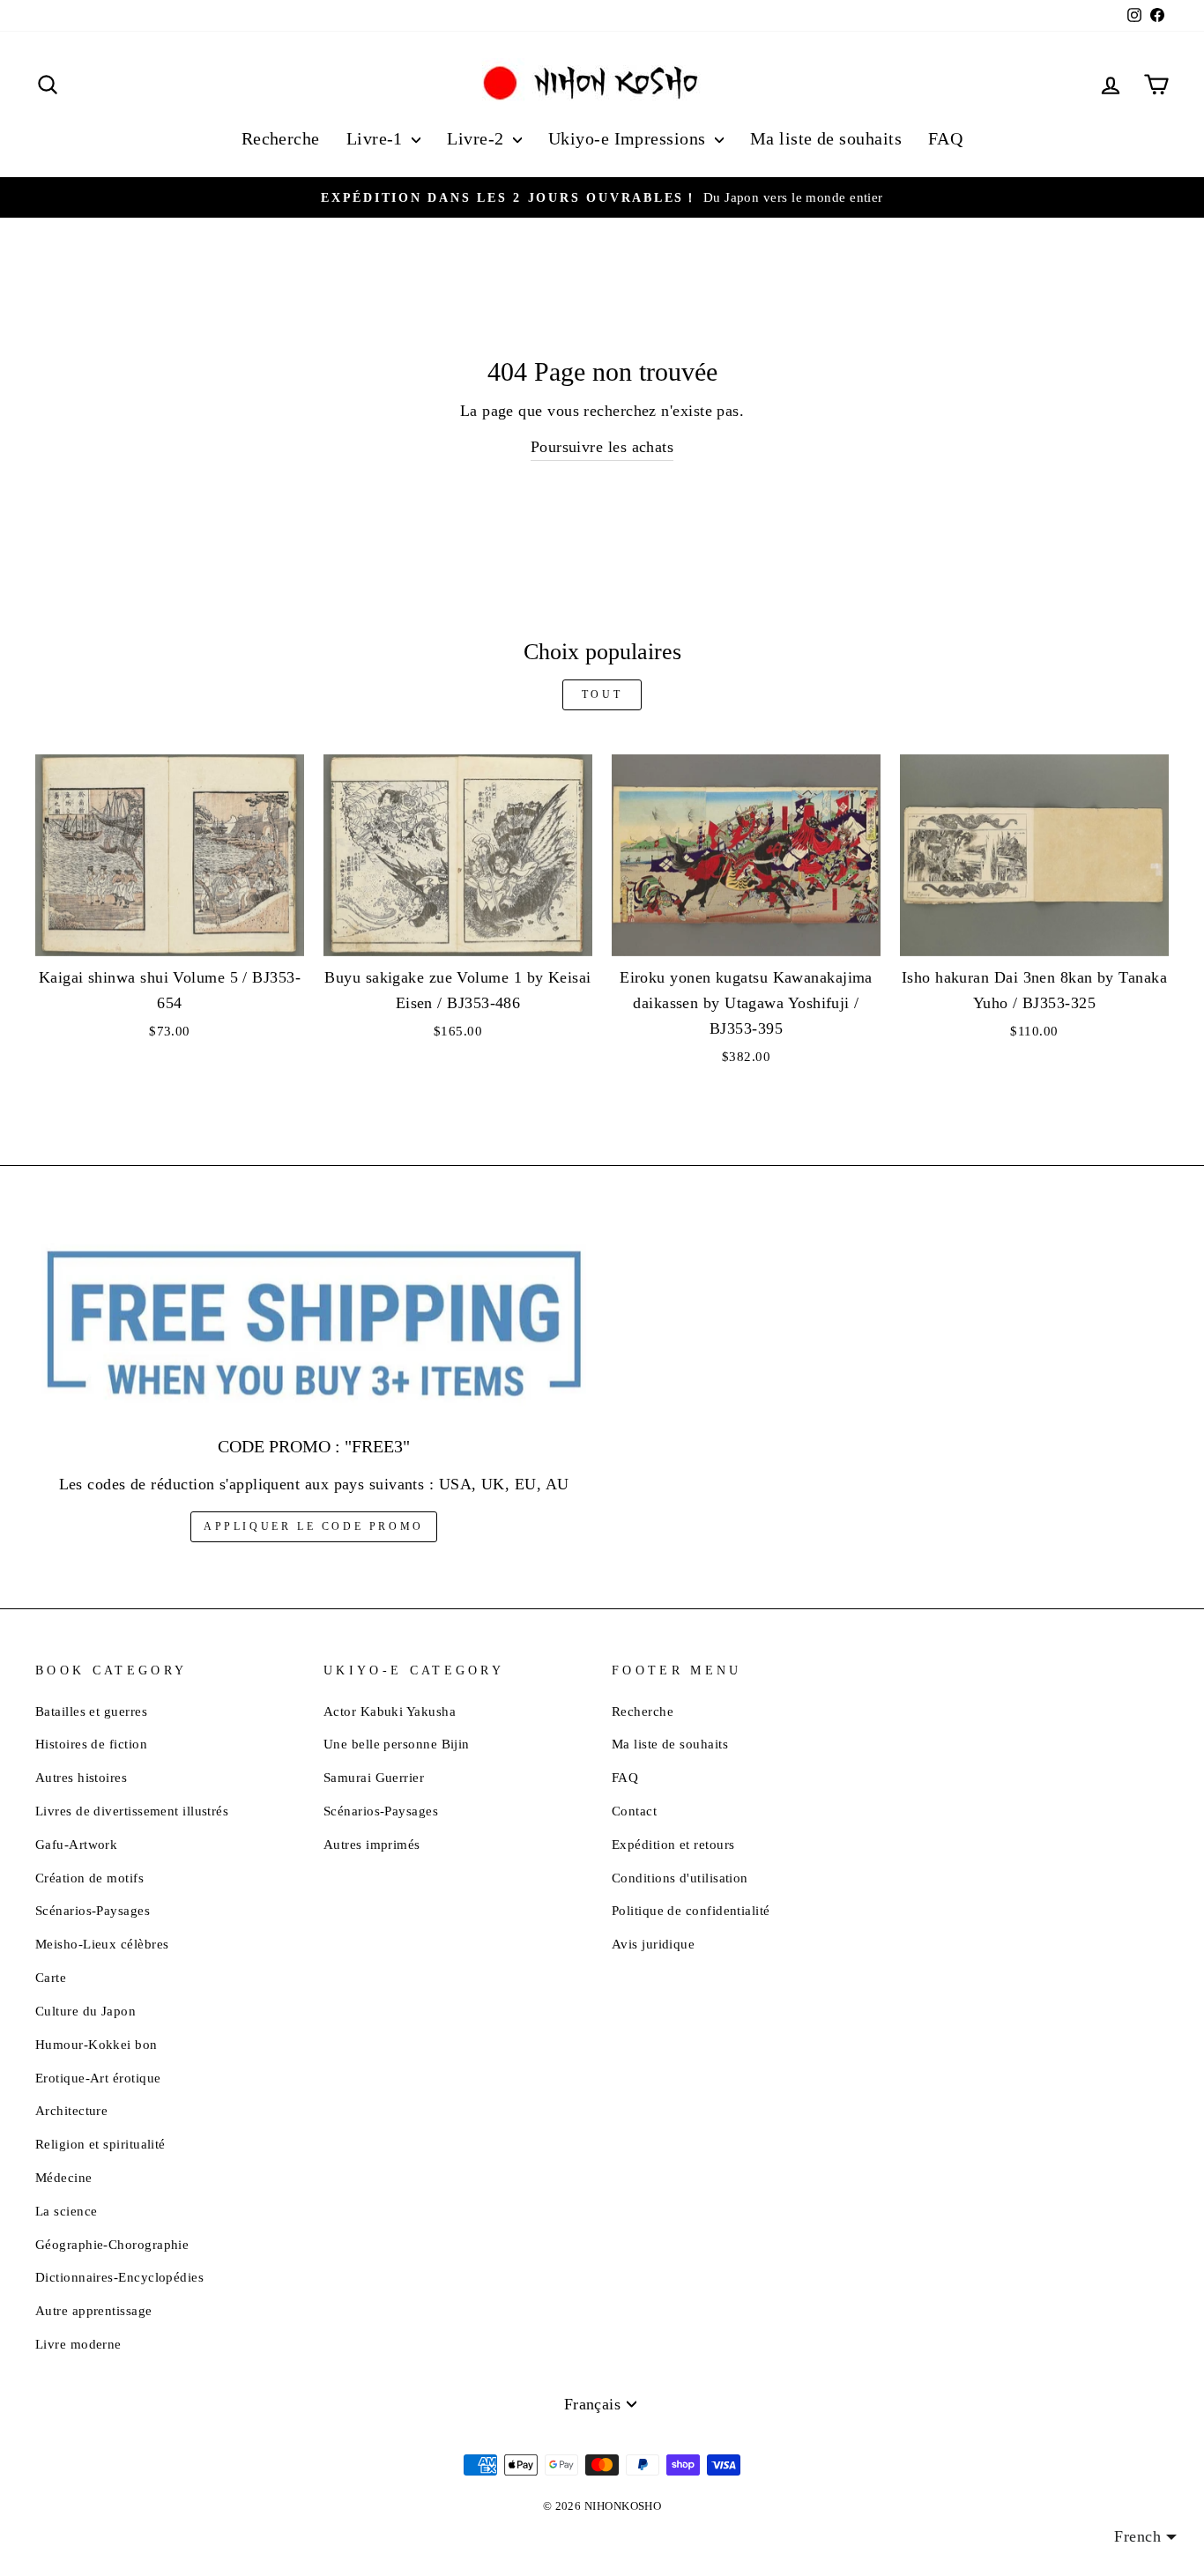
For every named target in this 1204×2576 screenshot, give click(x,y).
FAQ (945, 138)
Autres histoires (81, 1777)
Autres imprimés (372, 1844)
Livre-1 (377, 138)
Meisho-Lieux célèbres (102, 1944)
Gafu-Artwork (76, 1844)
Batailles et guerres (91, 1711)
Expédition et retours (673, 1844)
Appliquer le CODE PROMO (314, 1526)
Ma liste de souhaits (826, 138)
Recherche (281, 138)
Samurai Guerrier (374, 1777)
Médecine (64, 2177)
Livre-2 (478, 138)
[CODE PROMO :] (314, 1325)
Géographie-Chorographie (112, 2244)
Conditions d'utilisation (680, 1878)
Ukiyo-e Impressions (629, 138)
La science (67, 2211)
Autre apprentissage (94, 2310)
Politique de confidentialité (691, 1910)
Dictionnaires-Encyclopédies (119, 2277)
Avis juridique (653, 1944)
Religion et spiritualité (100, 2144)
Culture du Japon (85, 2011)
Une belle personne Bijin (397, 1744)
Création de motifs (89, 1878)
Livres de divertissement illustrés (132, 1811)
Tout (602, 694)
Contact (634, 1811)
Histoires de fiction (91, 1744)
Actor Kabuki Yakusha (390, 1711)
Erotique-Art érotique (98, 2078)
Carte (51, 1977)
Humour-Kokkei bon (97, 2044)
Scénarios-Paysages (93, 1910)
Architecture (71, 2110)
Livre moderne (78, 2344)
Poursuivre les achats (602, 447)
